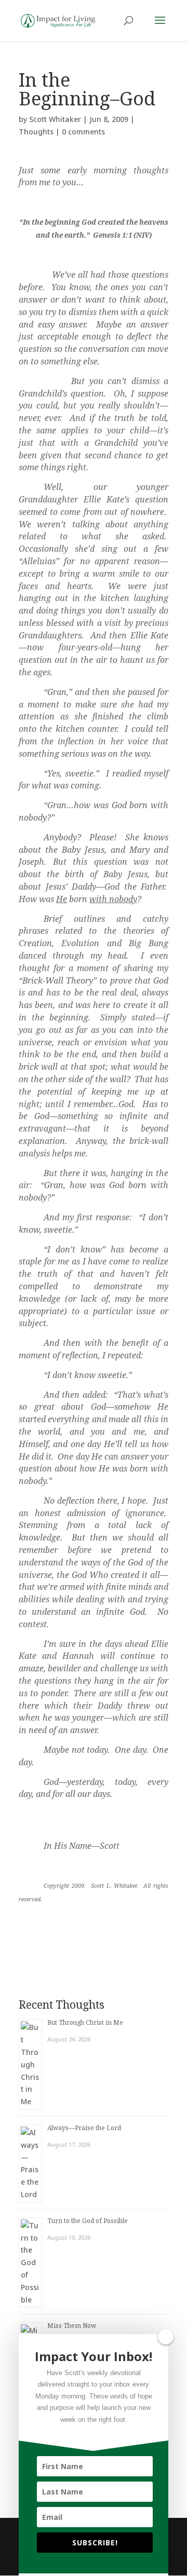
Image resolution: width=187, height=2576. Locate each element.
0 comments (83, 132)
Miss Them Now (72, 2326)
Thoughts (36, 132)
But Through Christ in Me (85, 2022)
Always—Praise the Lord (84, 2128)
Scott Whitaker (55, 119)
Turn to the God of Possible (88, 2221)
